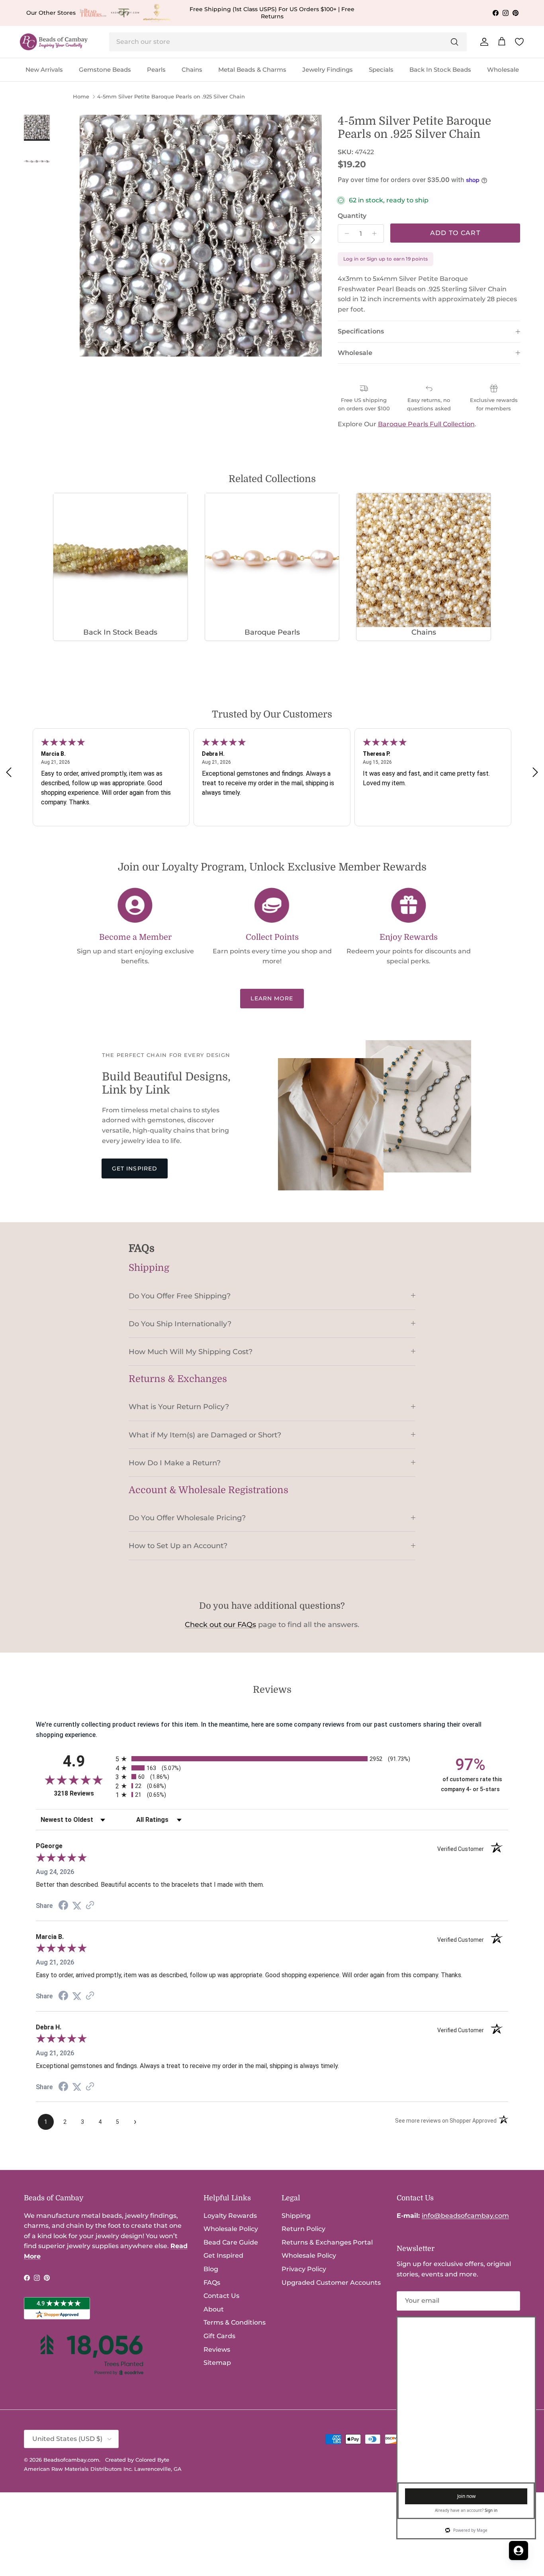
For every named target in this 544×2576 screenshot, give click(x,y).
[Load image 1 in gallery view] (201, 236)
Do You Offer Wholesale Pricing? (187, 1518)
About (214, 2309)
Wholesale (503, 70)
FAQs (212, 2283)
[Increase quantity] (377, 233)
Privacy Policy (304, 2269)
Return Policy (303, 2229)
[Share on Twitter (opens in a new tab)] (77, 1906)
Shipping (296, 2216)
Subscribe (426, 2327)
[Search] (454, 42)
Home (81, 97)
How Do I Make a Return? (175, 1463)
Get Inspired (135, 1168)
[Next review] (535, 772)
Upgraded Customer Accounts (331, 2283)
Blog (211, 2269)
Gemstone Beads (105, 70)
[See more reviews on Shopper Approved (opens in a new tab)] (90, 1906)
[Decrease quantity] (345, 233)
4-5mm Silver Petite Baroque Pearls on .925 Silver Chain (171, 97)
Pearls (156, 70)
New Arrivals (44, 70)
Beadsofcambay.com (71, 2460)
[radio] (272, 1759)
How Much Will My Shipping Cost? (191, 1352)
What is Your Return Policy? (179, 1407)
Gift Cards (219, 2336)
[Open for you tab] (519, 2551)
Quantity (352, 216)
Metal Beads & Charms (252, 70)
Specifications (361, 331)
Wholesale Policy (231, 2229)
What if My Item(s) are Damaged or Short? (205, 1435)
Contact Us (221, 2296)
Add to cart (455, 233)
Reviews (217, 2350)
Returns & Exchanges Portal (327, 2242)
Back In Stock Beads (440, 70)
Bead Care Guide (231, 2242)
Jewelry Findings (328, 70)
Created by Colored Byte (137, 2460)
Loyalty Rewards (230, 2216)
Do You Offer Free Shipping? (180, 1296)
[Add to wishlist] (86, 121)
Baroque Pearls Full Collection (426, 424)
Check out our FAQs (220, 1625)
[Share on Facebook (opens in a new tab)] (63, 1906)
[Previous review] (9, 772)
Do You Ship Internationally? (180, 1324)
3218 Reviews (83, 1793)
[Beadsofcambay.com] (54, 42)
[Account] (483, 42)
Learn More (272, 998)
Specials (381, 70)
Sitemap (217, 2363)
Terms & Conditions (235, 2322)
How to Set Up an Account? (178, 1546)
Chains (192, 70)
